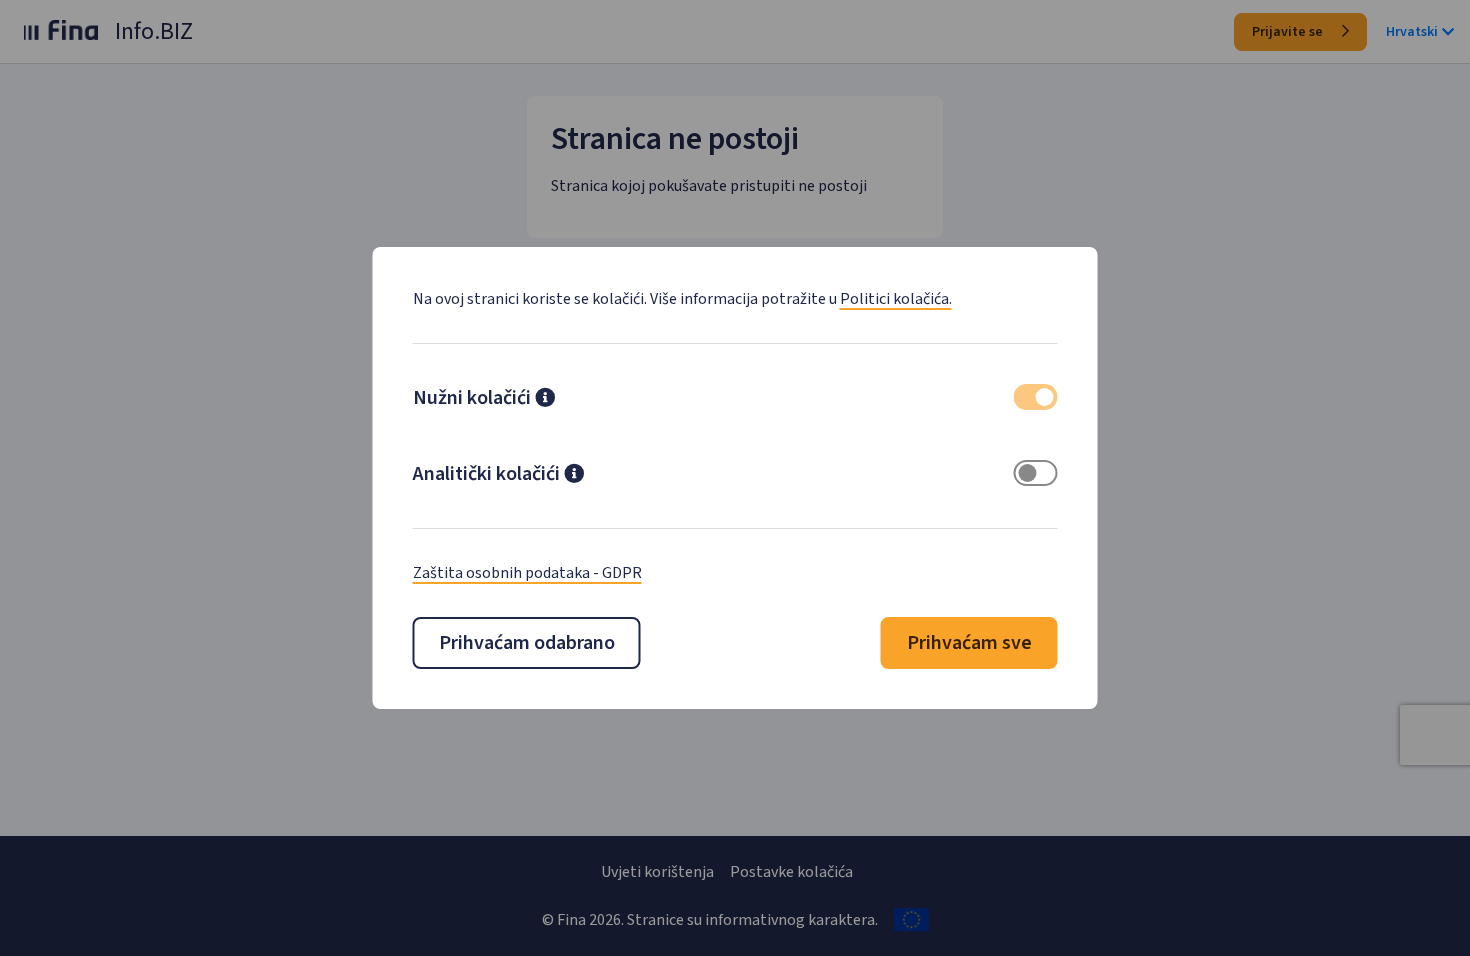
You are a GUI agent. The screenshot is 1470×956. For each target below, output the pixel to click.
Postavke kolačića (791, 872)
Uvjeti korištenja (657, 872)
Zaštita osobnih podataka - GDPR (527, 573)
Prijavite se (1289, 32)
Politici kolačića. (896, 299)
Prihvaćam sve (969, 643)
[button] (545, 400)
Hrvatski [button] (1412, 32)
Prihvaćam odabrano (527, 643)
